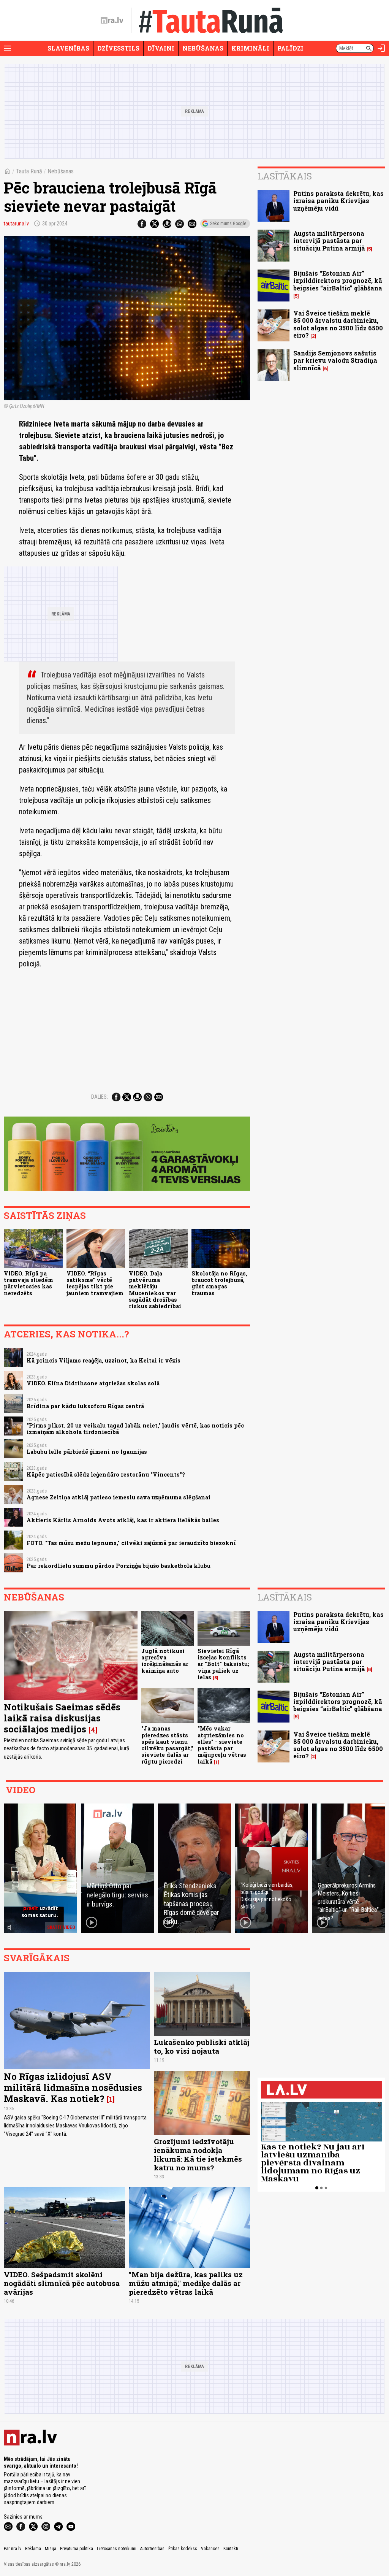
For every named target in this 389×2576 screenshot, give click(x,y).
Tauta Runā (29, 171)
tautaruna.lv (16, 224)
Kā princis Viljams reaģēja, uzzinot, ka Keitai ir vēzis (104, 1360)
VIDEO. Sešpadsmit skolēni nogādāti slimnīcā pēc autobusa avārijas (62, 2283)
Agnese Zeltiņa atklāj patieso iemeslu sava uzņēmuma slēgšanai (119, 1497)
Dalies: (100, 1097)
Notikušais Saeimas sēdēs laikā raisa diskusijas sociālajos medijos (62, 1718)
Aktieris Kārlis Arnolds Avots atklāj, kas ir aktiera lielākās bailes (123, 1520)
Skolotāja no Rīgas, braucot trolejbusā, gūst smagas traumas (219, 1283)
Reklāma (33, 2549)
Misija (51, 2549)
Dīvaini (161, 48)
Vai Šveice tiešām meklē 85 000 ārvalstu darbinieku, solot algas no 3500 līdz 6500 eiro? (338, 324)
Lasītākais (285, 176)
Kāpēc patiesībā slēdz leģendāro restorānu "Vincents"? (106, 1474)
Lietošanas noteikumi (117, 2549)
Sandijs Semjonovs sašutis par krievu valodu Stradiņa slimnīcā (335, 360)
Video (21, 1790)
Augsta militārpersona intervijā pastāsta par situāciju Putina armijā (329, 240)
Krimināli (250, 48)
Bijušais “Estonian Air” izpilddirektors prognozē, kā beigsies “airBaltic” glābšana (338, 280)
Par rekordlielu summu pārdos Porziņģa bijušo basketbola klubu (119, 1566)
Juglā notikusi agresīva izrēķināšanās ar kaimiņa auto (165, 1661)
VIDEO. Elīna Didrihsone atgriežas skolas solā (93, 1383)
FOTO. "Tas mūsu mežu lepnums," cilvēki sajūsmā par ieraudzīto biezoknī (131, 1543)
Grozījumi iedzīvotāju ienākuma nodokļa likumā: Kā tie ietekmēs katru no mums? (198, 2154)
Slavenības (68, 48)
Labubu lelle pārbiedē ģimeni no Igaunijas (87, 1452)
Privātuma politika (77, 2549)
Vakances (210, 2549)
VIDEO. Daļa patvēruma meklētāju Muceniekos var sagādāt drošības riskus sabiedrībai (155, 1290)
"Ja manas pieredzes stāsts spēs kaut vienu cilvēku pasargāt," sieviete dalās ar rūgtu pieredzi (167, 1745)
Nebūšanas (203, 48)
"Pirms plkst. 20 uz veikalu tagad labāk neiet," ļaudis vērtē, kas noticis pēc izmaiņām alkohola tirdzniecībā (135, 1429)
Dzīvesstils (118, 48)
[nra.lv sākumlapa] (112, 21)
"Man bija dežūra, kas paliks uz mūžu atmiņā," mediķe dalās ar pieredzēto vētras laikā (186, 2283)
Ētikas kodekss (183, 2549)
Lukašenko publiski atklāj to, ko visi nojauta (202, 2046)
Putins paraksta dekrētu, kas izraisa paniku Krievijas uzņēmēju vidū (338, 201)
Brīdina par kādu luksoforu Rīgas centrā (85, 1406)
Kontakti (231, 2549)
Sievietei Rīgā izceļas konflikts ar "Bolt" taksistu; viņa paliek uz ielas (223, 1664)
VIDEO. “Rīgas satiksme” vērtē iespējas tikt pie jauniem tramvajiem (95, 1283)
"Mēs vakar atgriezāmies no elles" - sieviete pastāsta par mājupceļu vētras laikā (222, 1745)
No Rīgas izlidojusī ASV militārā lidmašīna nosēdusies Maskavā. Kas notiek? (73, 2087)
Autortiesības (152, 2549)
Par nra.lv (13, 2549)
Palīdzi (290, 48)
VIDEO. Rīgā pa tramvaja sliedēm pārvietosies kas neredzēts (28, 1283)
